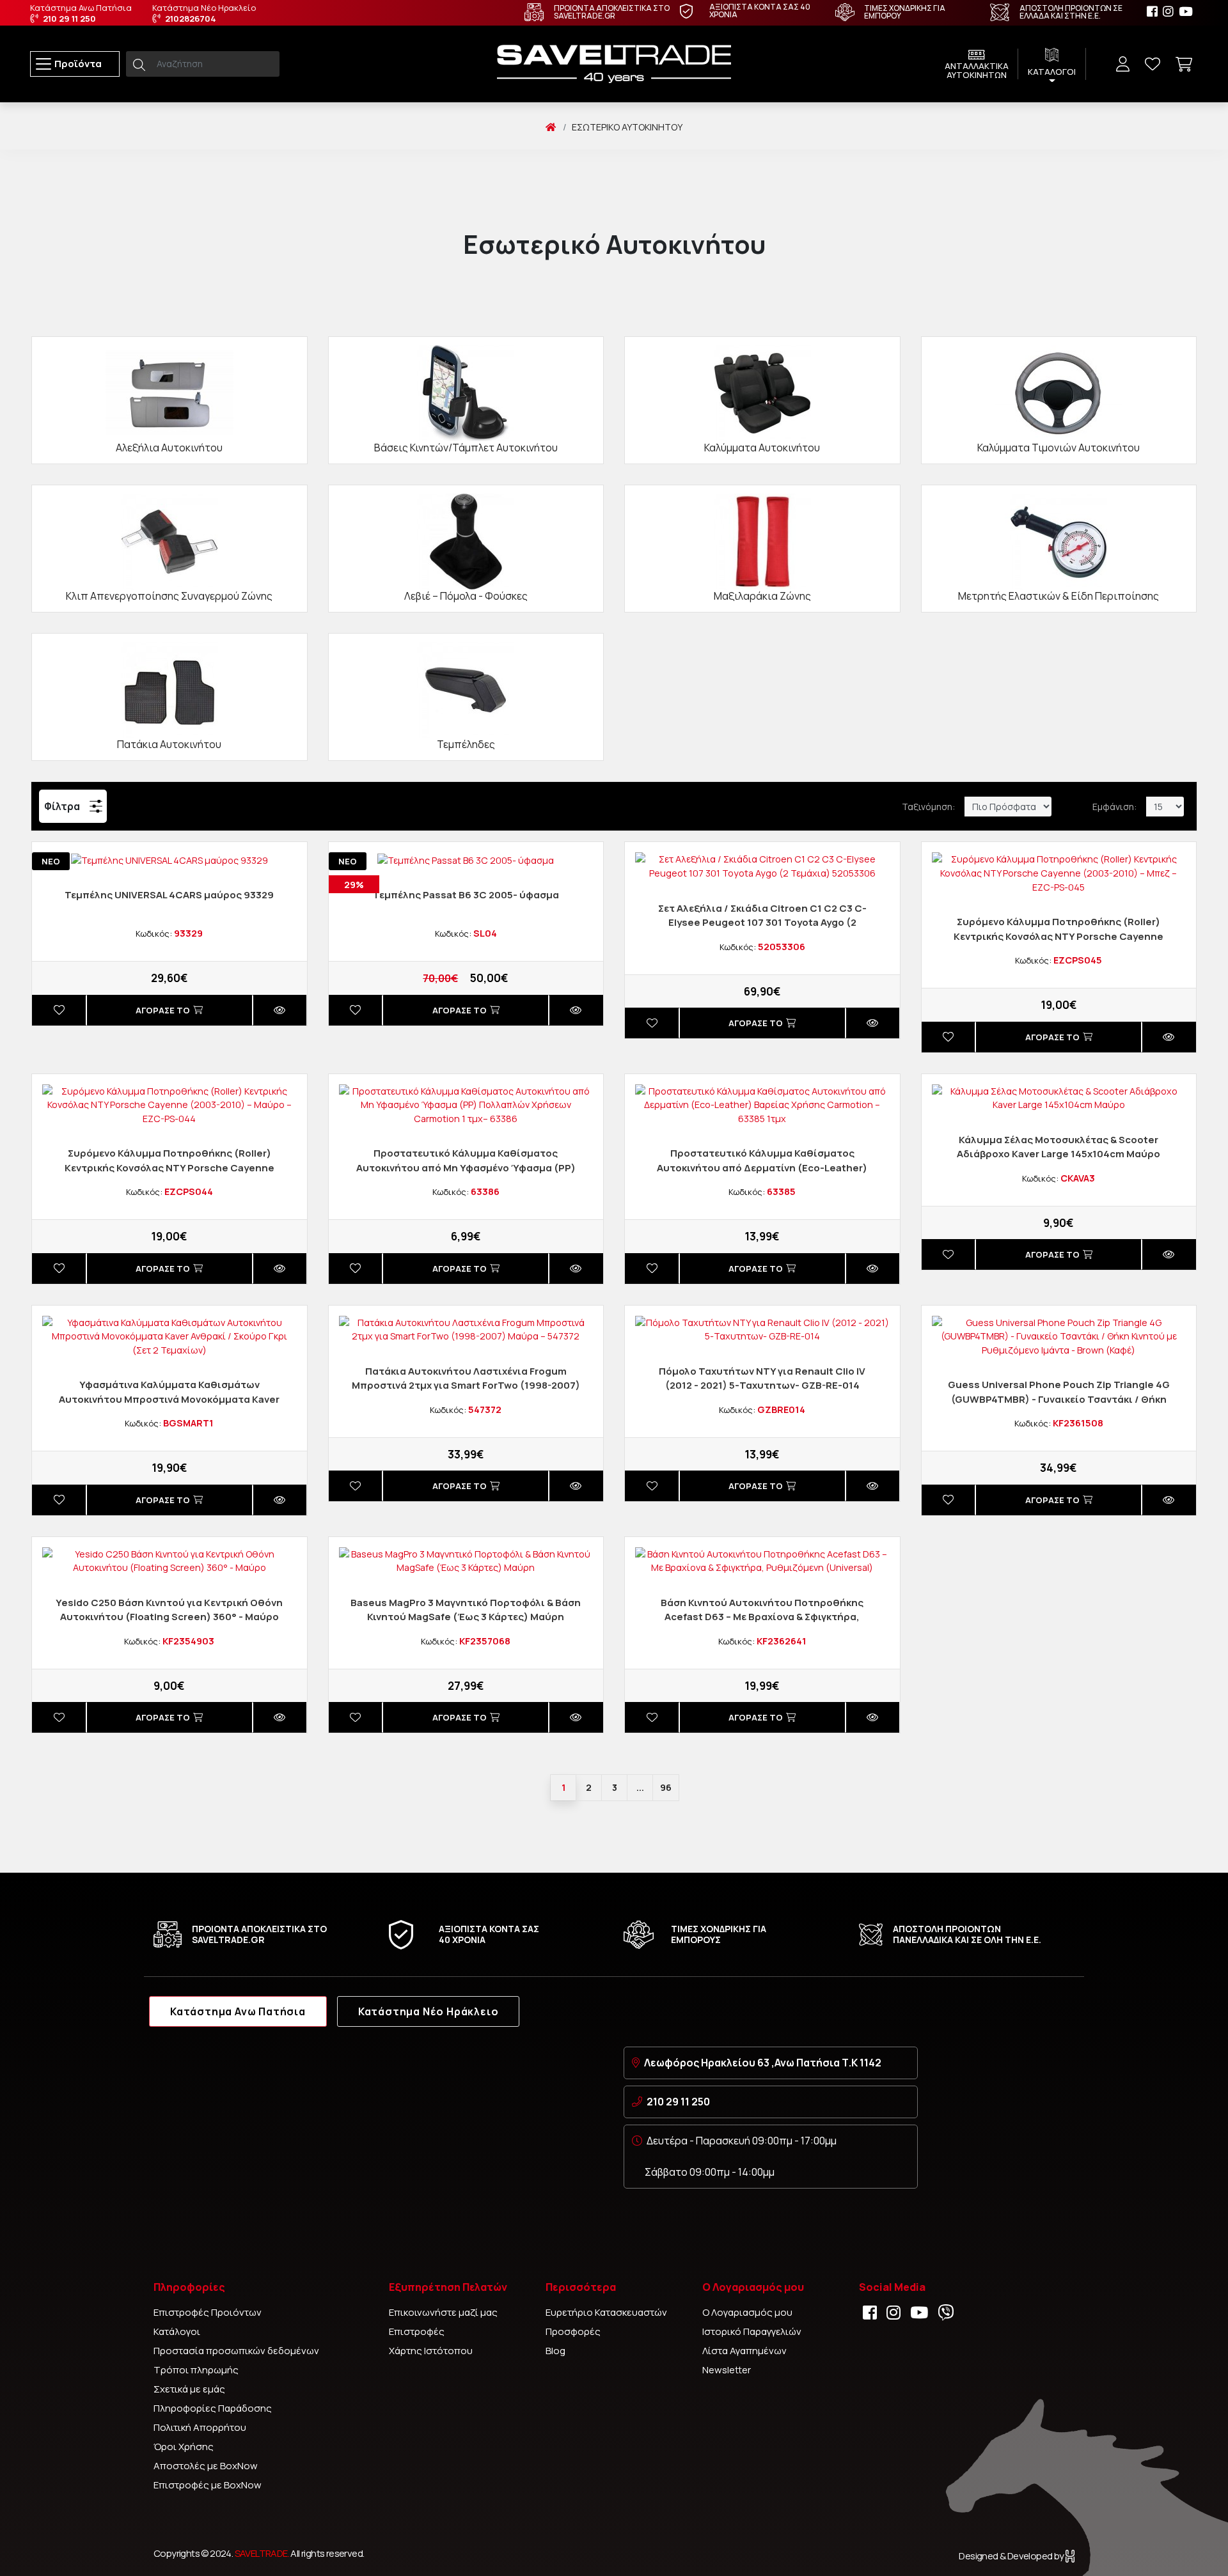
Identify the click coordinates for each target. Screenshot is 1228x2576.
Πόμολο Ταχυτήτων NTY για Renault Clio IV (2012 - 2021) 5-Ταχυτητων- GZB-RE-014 (762, 1378)
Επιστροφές (417, 2331)
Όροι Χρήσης (184, 2447)
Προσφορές (573, 2331)
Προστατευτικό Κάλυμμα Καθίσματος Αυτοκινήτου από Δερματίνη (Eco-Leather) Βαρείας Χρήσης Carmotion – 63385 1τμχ (762, 1167)
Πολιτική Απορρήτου (200, 2427)
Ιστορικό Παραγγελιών (752, 2331)
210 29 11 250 (678, 2102)
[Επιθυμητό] (59, 1010)
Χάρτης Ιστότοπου (431, 2351)
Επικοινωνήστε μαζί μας (443, 2312)
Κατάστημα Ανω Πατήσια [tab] (238, 2011)
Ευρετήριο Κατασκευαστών (606, 2312)
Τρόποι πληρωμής (196, 2370)
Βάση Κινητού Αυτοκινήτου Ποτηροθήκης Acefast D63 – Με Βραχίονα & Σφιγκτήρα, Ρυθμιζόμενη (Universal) (762, 1617)
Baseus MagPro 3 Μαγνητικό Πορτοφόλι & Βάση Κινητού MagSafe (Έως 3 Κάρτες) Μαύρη (466, 1610)
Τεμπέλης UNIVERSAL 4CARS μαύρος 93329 (169, 895)
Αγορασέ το (163, 1010)
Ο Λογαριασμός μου (747, 2312)
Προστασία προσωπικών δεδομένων (236, 2351)
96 (666, 1787)
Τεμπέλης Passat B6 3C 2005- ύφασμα (466, 895)
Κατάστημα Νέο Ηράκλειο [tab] (429, 2011)
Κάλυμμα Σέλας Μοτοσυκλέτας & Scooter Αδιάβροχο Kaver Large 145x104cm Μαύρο (1059, 1147)
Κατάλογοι (177, 2331)
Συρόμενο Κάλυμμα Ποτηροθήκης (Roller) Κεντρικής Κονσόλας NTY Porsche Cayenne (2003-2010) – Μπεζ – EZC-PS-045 (1059, 936)
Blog (555, 2351)
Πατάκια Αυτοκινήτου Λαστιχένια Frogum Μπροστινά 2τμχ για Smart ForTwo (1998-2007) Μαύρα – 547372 (466, 1386)
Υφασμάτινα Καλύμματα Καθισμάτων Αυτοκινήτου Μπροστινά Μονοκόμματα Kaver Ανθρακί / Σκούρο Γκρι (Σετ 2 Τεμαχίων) (169, 1399)
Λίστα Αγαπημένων (744, 2351)
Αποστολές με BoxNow (206, 2466)
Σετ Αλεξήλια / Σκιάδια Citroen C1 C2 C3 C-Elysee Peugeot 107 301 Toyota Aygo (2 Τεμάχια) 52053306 (762, 923)
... (640, 1787)
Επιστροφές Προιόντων (208, 2312)
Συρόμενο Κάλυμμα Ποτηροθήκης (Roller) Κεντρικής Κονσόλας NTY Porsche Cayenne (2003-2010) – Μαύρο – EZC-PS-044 (169, 1167)
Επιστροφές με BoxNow (208, 2485)
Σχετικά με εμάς (189, 2389)
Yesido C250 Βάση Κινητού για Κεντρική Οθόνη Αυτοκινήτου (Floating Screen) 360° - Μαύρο (169, 1610)
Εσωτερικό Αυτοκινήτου (627, 127)
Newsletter (727, 2370)
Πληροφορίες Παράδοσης (213, 2408)
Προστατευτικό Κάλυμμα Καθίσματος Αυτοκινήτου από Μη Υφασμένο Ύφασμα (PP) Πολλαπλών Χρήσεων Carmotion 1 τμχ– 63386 (466, 1167)
